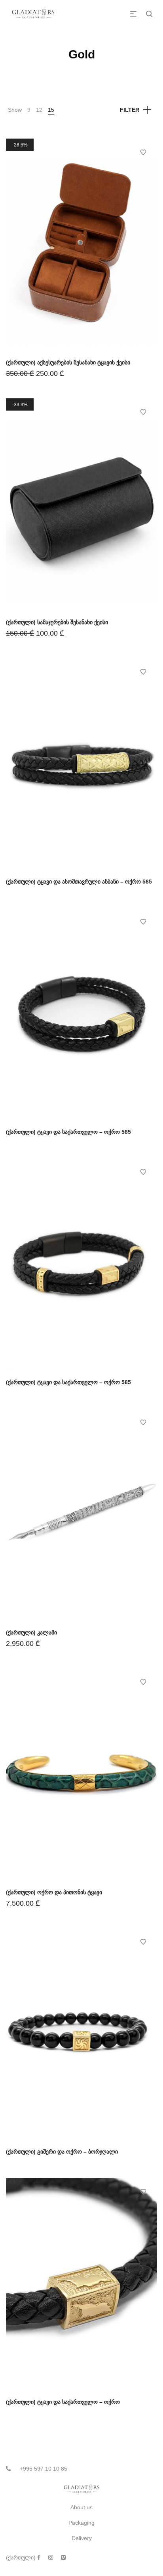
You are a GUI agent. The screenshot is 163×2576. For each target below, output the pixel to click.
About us (81, 2507)
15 (51, 110)
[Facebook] (39, 2557)
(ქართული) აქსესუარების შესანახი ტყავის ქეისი (68, 362)
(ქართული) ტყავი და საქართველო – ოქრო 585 (68, 1132)
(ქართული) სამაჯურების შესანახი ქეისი (57, 622)
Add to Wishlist (143, 152)
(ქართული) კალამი (31, 1632)
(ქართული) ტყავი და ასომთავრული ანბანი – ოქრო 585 (79, 882)
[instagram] (51, 2557)
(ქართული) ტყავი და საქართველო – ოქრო (63, 2402)
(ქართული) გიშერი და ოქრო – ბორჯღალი (62, 2152)
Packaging (81, 2523)
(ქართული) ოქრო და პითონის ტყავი (54, 1892)
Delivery (82, 2538)
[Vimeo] (63, 2557)
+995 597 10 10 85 (44, 2469)
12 (39, 110)
